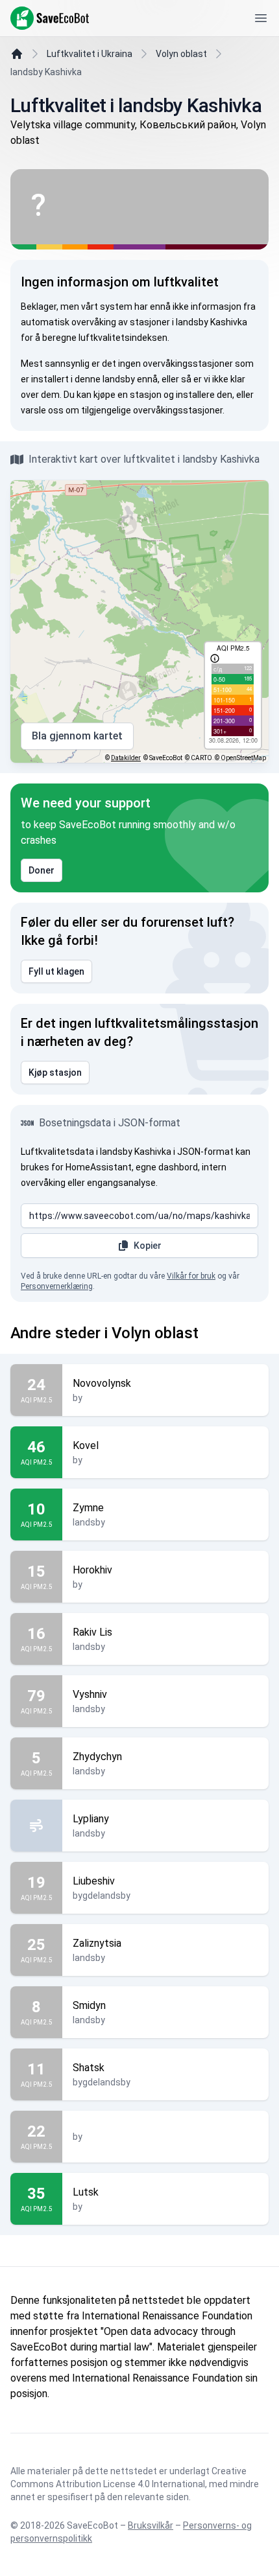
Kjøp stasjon (55, 1073)
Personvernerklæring (57, 1286)
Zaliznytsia (97, 1943)
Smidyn (89, 2005)
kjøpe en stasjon (127, 395)
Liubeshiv (94, 1881)
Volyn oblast (181, 54)
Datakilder (126, 758)
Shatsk (89, 2068)
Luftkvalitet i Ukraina (90, 54)
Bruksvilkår (151, 2525)
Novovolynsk (102, 1383)
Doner (42, 870)
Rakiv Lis (92, 1632)
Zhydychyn (97, 1757)
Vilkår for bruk (191, 1276)
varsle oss (42, 410)
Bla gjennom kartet (77, 736)
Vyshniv (90, 1694)
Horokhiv (92, 1570)
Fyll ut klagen (56, 971)
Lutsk (86, 2192)
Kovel (86, 1445)
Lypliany (91, 1819)
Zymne (88, 1508)
